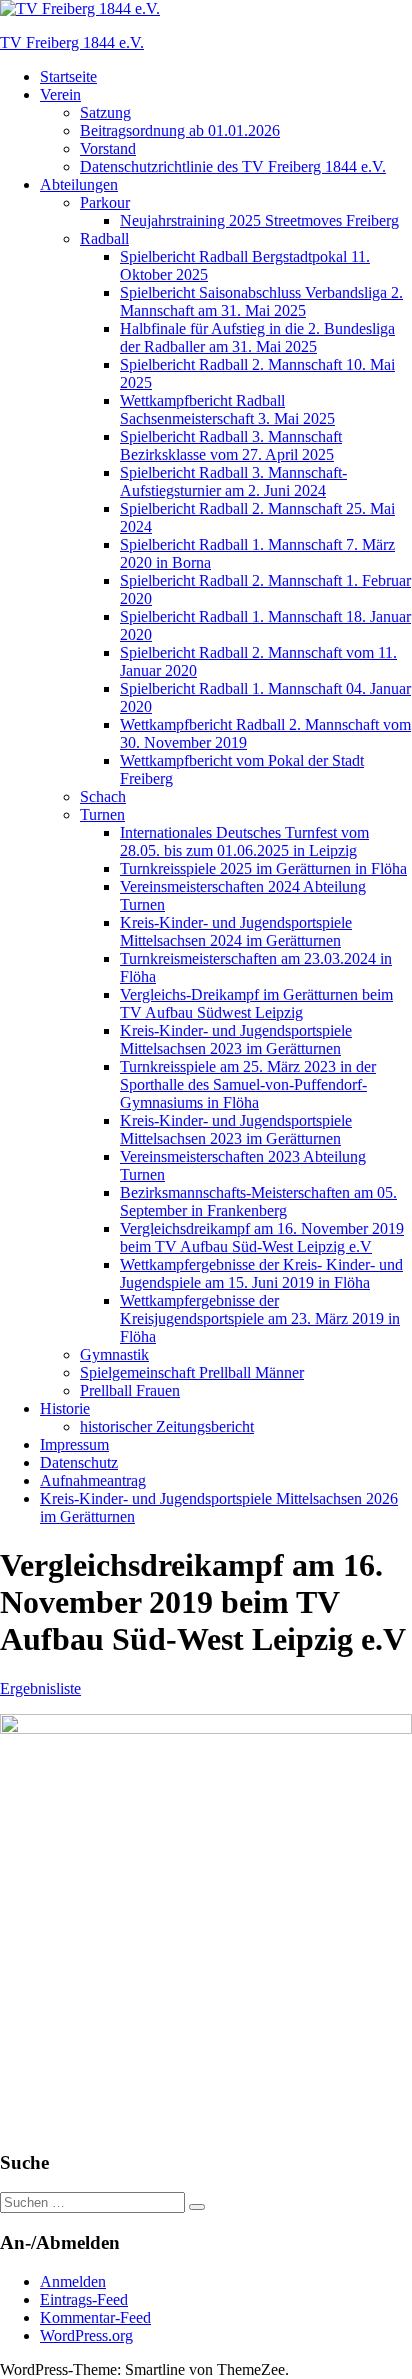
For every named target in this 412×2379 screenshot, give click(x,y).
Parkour (105, 202)
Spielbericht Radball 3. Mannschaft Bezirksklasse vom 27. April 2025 (231, 445)
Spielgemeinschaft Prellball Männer (192, 1372)
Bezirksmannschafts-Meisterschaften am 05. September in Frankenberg (258, 1201)
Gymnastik (114, 1354)
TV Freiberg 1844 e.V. (72, 42)
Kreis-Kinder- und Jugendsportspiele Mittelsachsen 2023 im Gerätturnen (236, 1039)
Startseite (68, 76)
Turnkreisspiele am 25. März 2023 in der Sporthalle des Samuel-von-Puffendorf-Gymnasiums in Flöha (248, 1084)
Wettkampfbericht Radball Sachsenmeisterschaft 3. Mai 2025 (227, 409)
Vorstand (108, 148)
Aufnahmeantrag (93, 1480)
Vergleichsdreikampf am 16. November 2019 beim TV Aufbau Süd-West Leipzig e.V (262, 1237)
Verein (60, 94)
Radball (104, 238)
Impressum (74, 1444)
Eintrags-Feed (84, 2299)
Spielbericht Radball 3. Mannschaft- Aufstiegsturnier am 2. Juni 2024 (233, 481)
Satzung (105, 112)
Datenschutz (79, 1462)
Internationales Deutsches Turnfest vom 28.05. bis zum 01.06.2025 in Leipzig (244, 841)
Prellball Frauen (130, 1390)
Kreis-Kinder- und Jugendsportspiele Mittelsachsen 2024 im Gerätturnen (236, 931)
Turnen (102, 814)
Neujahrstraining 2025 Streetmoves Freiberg (259, 220)
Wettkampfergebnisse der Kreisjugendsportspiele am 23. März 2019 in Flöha (260, 1318)
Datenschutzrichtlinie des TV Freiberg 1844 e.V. (233, 166)
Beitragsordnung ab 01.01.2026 (180, 130)
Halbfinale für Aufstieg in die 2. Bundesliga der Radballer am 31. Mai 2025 (257, 337)
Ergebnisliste (40, 1688)
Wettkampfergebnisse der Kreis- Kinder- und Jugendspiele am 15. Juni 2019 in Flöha (261, 1273)
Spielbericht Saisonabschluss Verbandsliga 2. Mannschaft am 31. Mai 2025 (261, 301)
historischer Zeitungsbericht (167, 1426)
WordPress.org (86, 2335)
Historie (65, 1408)
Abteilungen (79, 184)
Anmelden (73, 2281)
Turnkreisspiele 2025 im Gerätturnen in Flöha (263, 868)
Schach (103, 796)
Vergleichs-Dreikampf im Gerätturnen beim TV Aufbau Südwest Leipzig (256, 1003)
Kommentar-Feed (95, 2317)
